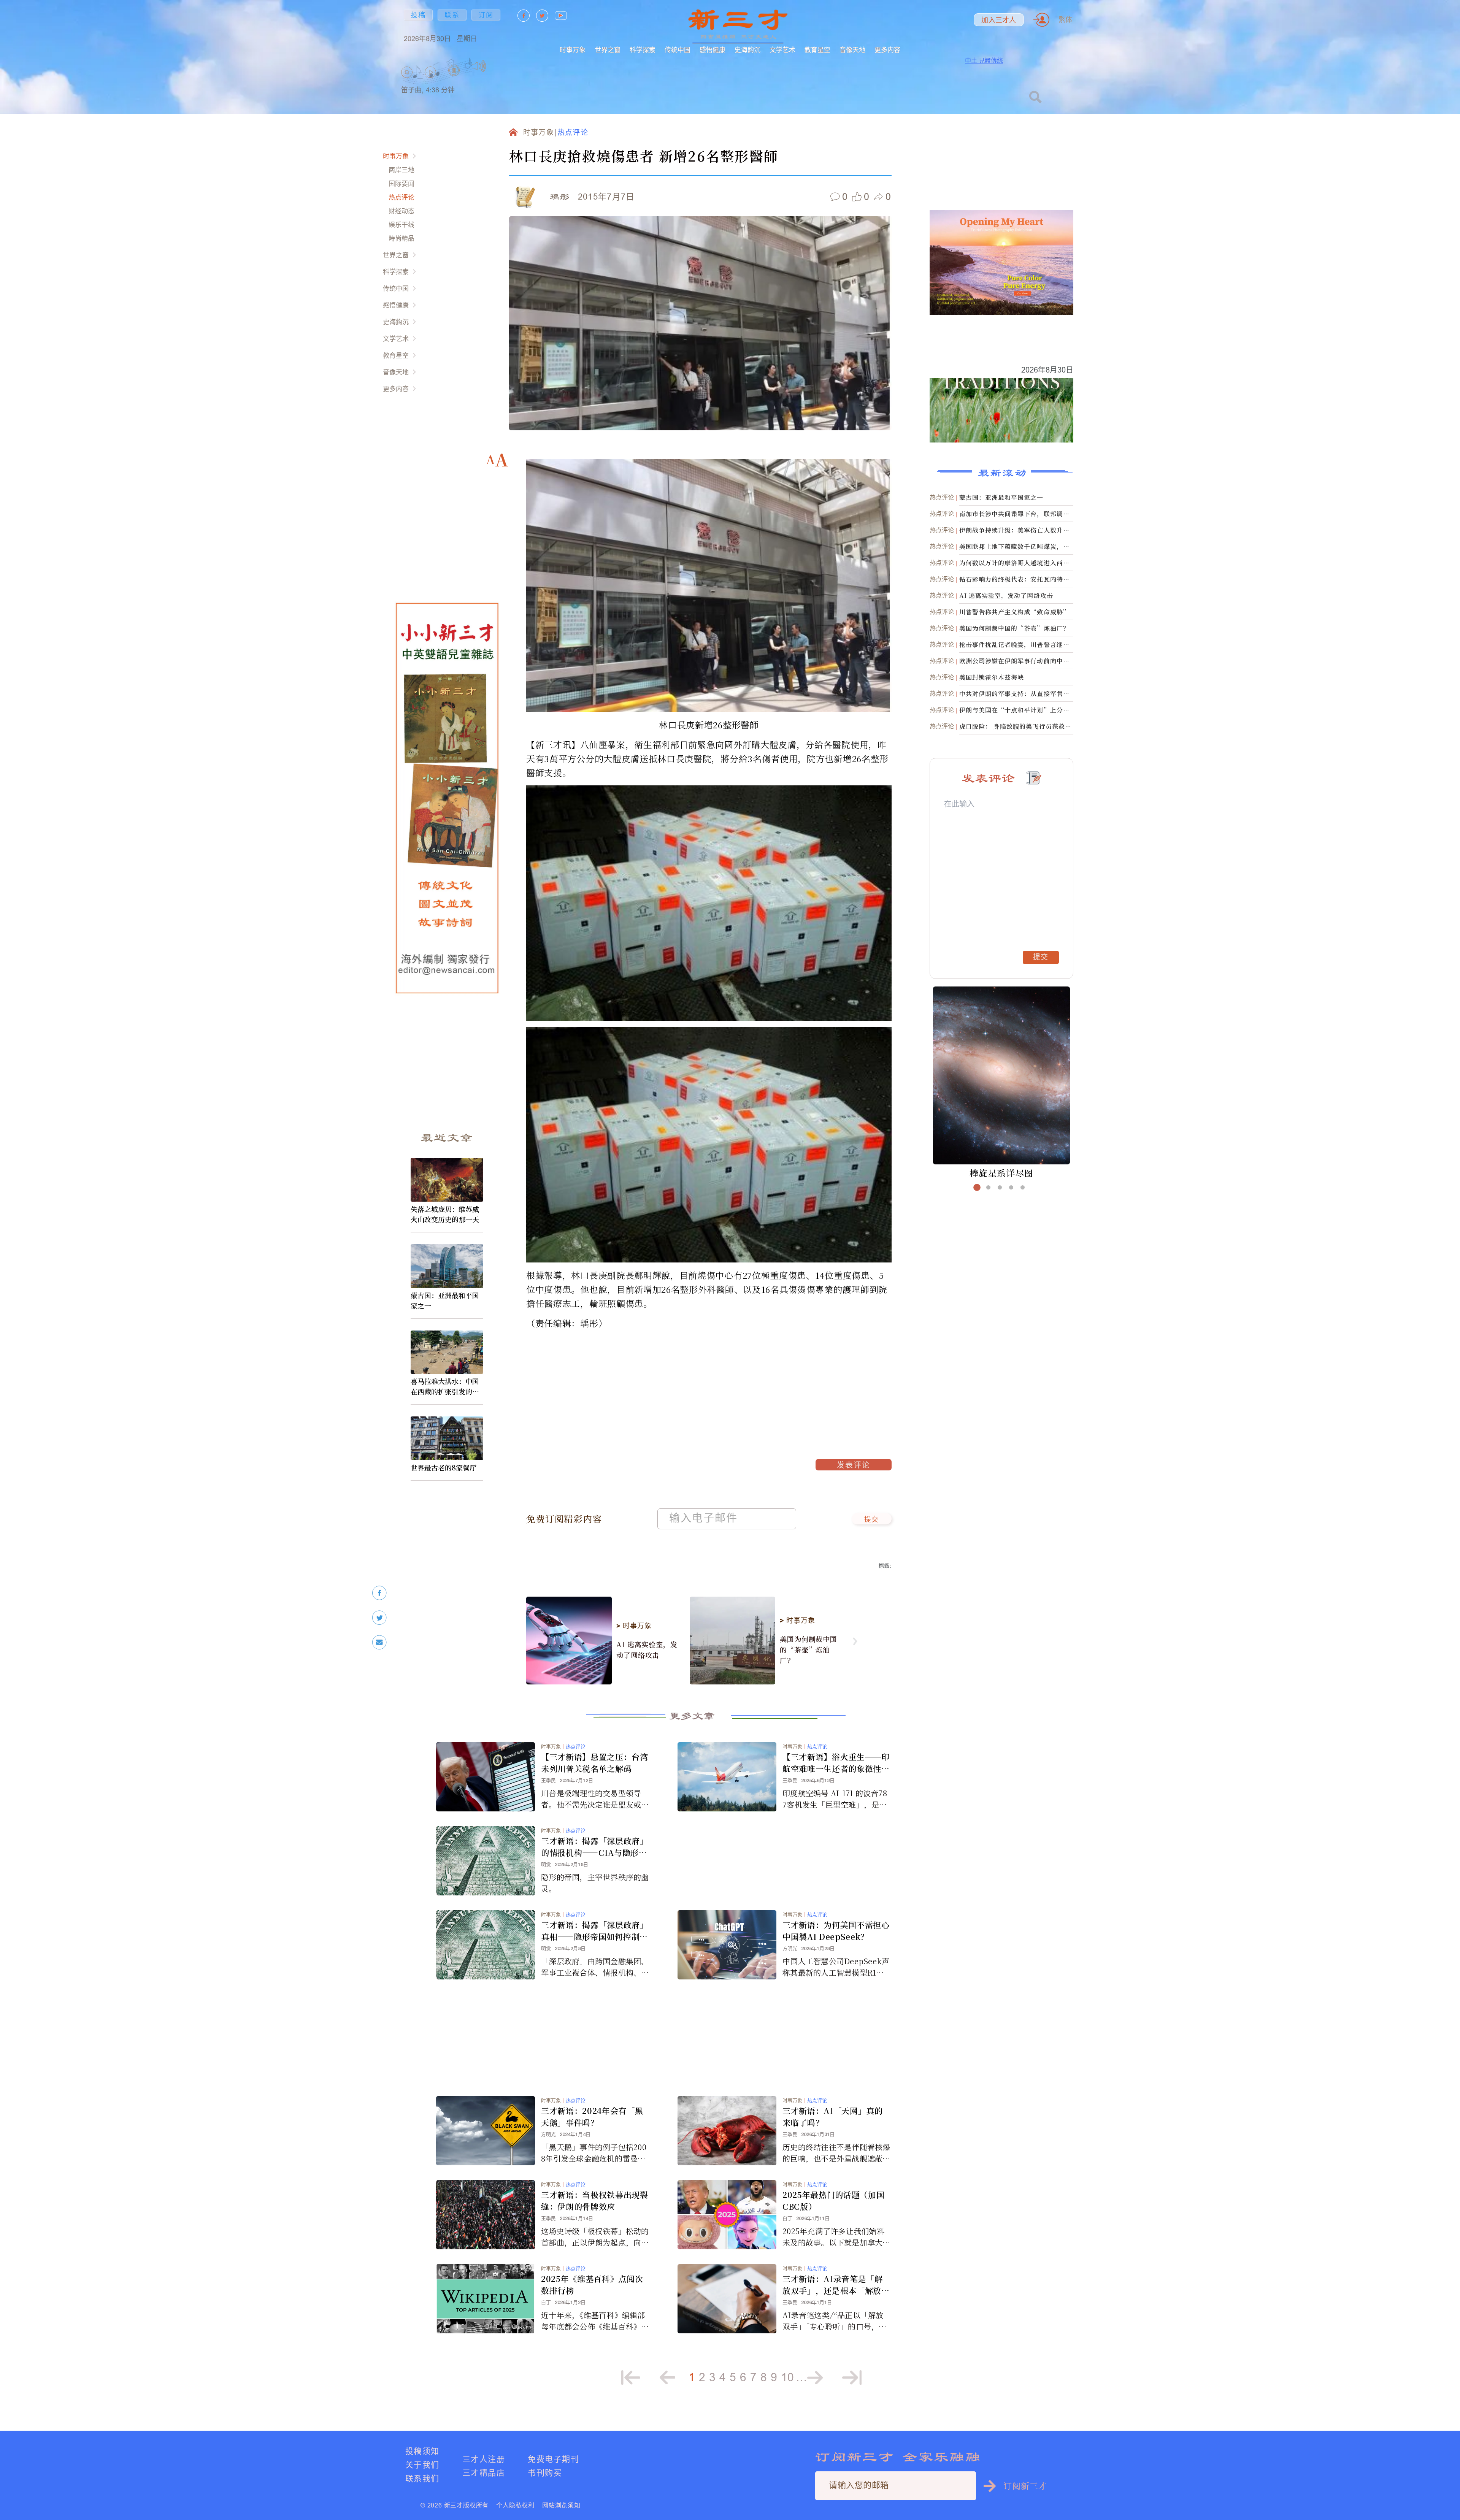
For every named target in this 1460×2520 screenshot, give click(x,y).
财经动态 (401, 211)
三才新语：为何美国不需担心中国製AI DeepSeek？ (836, 1931)
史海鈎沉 (747, 50)
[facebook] (379, 1593)
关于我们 (422, 2465)
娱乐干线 (401, 224)
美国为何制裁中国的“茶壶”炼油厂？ (809, 1649)
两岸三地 (401, 170)
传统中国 (678, 50)
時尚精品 (401, 238)
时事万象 (573, 50)
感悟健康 (713, 50)
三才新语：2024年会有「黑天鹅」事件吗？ (592, 2116)
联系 (452, 15)
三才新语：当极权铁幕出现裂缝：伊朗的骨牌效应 (595, 2200)
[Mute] (479, 66)
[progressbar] (498, 66)
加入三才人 (999, 20)
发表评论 (854, 1466)
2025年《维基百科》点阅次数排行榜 (592, 2284)
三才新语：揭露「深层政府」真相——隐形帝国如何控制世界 (595, 1931)
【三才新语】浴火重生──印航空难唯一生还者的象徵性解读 (836, 1763)
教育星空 (817, 50)
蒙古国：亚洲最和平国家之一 (445, 1300)
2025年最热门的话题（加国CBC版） (833, 2200)
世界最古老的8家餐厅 (444, 1467)
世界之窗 (608, 50)
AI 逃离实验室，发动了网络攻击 (647, 1649)
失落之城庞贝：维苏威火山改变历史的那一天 (445, 1214)
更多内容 (887, 50)
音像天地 (852, 50)
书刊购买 (545, 2473)
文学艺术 (782, 50)
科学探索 (643, 50)
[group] (454, 80)
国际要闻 (401, 183)
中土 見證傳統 (984, 60)
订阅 (486, 15)
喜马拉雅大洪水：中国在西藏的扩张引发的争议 (445, 1386)
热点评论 (401, 197)
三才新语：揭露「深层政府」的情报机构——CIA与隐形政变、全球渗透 (595, 1847)
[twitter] (379, 1618)
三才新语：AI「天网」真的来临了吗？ (833, 2116)
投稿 (418, 15)
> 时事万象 (634, 1626)
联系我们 (422, 2478)
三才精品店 (484, 2473)
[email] (379, 1642)
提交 (872, 1520)
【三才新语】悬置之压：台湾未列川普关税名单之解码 (595, 1763)
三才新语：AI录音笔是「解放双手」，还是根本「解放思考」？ (836, 2285)
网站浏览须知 (561, 2505)
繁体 (1065, 20)
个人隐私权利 (515, 2505)
